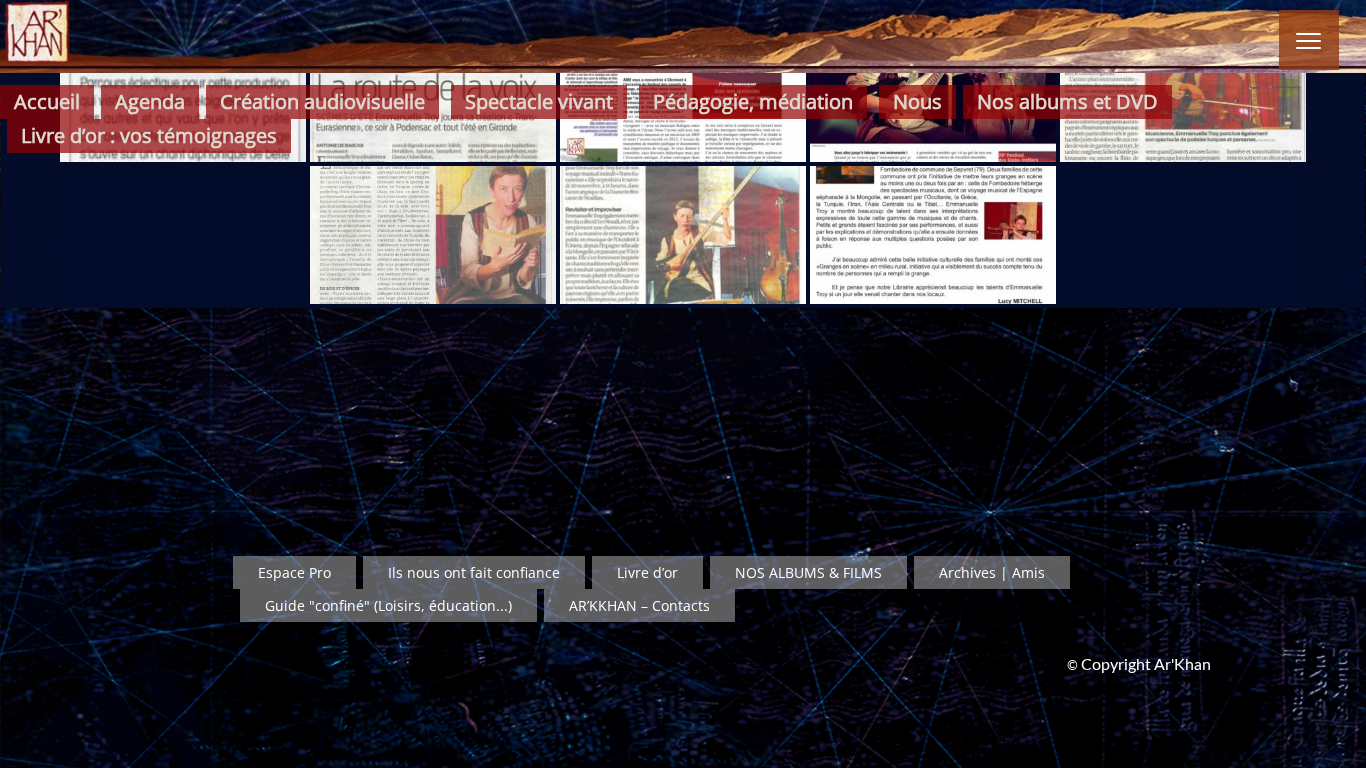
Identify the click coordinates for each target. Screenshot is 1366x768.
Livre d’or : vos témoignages (149, 135)
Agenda (150, 101)
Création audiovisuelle (322, 101)
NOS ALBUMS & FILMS (808, 572)
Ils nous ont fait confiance (474, 572)
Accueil (47, 101)
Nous (917, 101)
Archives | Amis (992, 572)
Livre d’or (647, 572)
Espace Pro (294, 572)
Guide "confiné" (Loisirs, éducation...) (388, 605)
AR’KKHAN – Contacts (639, 605)
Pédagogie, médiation (753, 101)
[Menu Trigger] (1309, 40)
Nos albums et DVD (1067, 101)
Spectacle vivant (539, 101)
